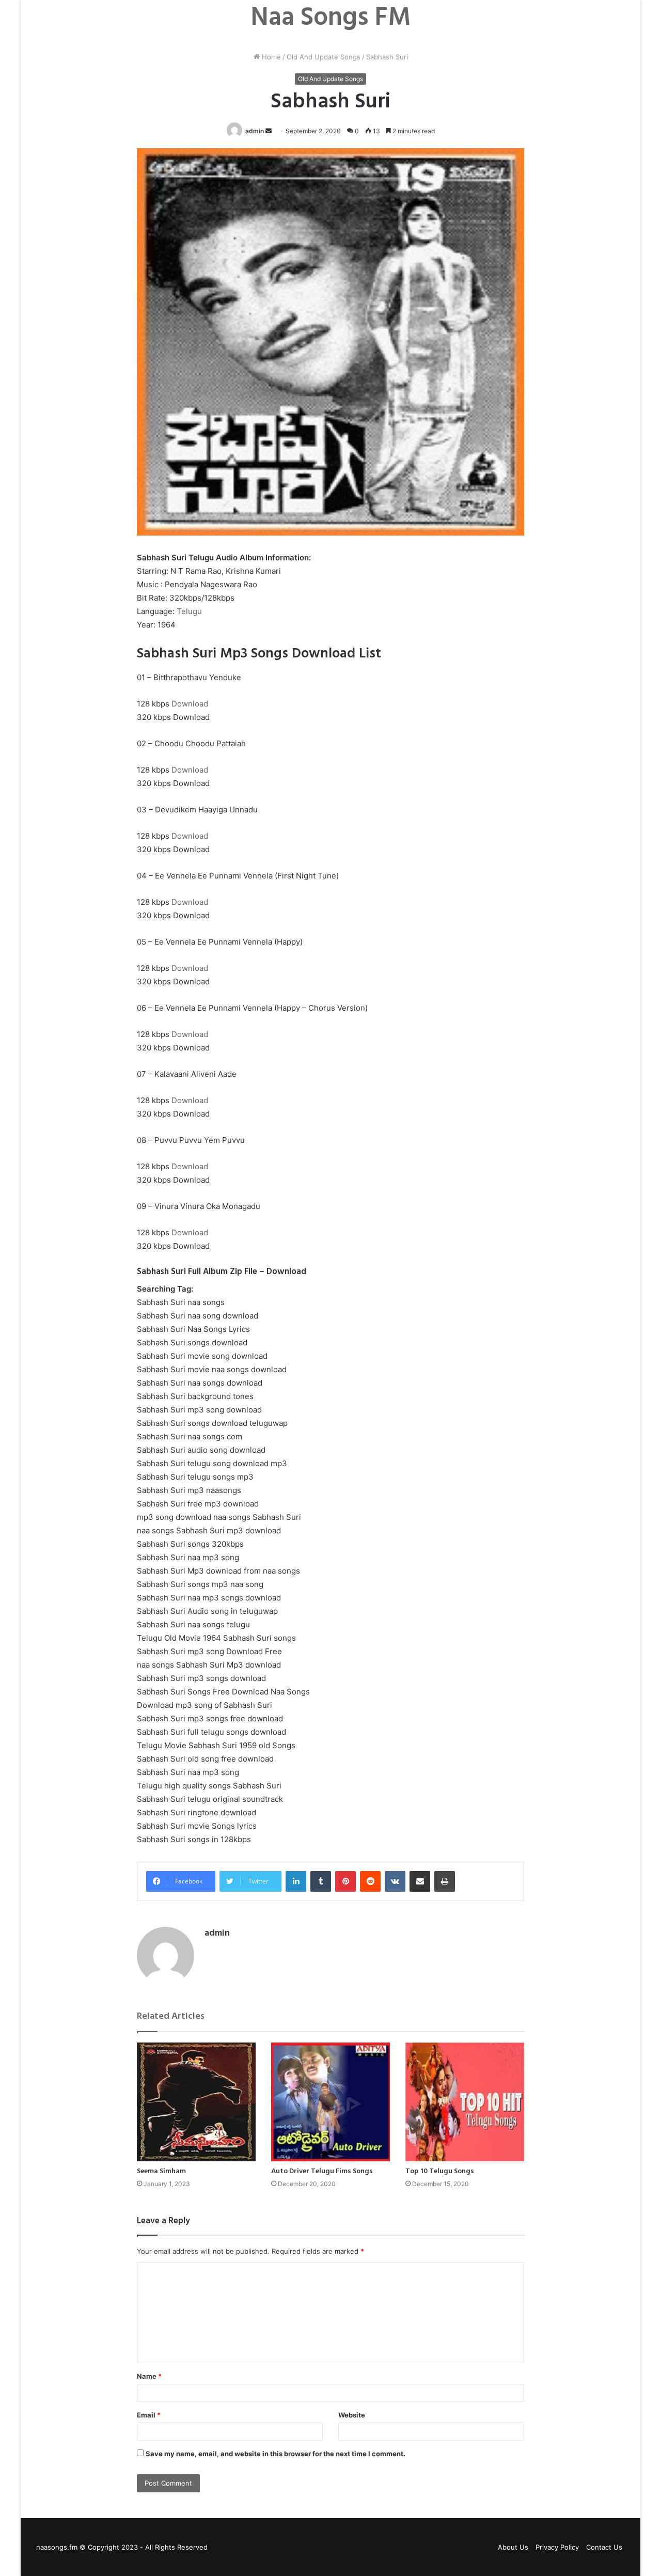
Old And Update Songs (324, 57)
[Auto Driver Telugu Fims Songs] (330, 2102)
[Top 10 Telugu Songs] (465, 2102)
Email (149, 2415)
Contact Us (604, 2547)
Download (190, 704)
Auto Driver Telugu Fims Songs (322, 2171)
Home (270, 57)
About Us (513, 2547)
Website (352, 2415)
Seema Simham (161, 2171)
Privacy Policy (557, 2547)
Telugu (189, 611)
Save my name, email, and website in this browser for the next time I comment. (276, 2454)
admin (255, 131)
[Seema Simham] (196, 2102)
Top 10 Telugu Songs (440, 2171)
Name (149, 2376)
